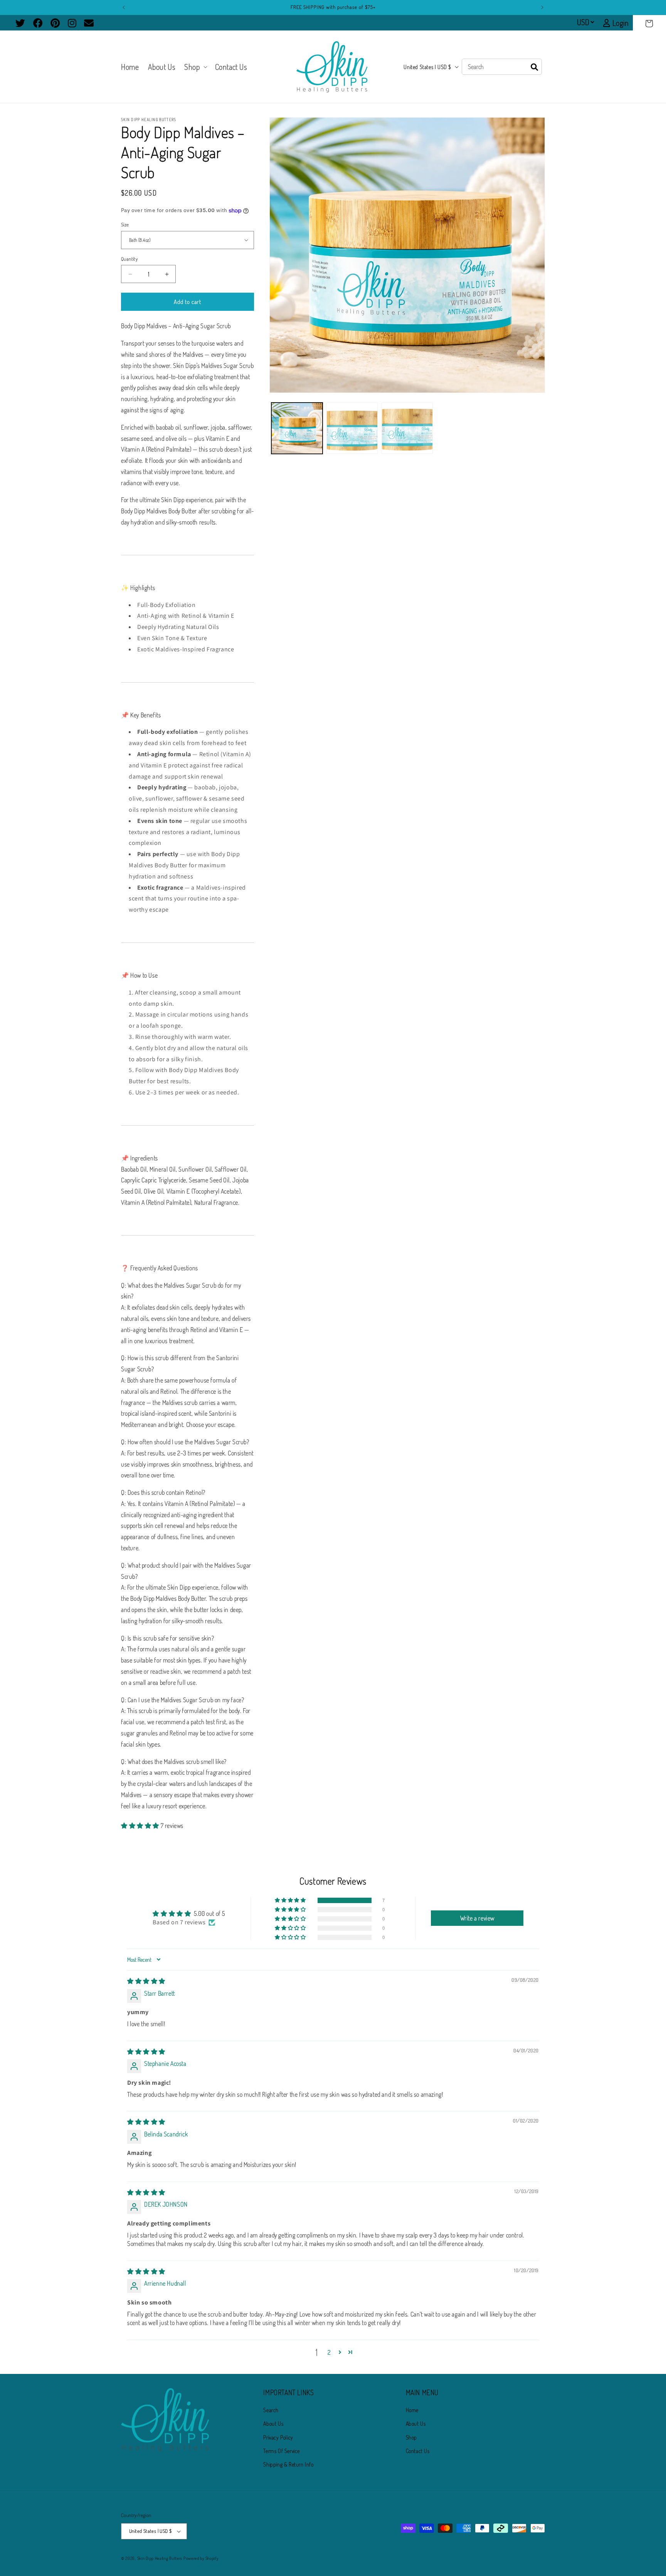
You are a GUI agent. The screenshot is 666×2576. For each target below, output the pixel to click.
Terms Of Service (282, 2451)
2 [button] (329, 2352)
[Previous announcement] (124, 7)
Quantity (129, 259)
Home (412, 2410)
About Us (273, 2423)
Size (125, 224)
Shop (411, 2437)
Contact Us (418, 2451)
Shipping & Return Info (288, 2464)
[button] (649, 24)
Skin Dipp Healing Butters (160, 2558)
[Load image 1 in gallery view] (297, 428)
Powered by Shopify (201, 2558)
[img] (146, 1981)
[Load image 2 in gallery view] (352, 428)
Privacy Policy (278, 2437)
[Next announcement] (542, 7)
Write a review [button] (477, 1918)
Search (271, 2410)
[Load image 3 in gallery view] (407, 428)
